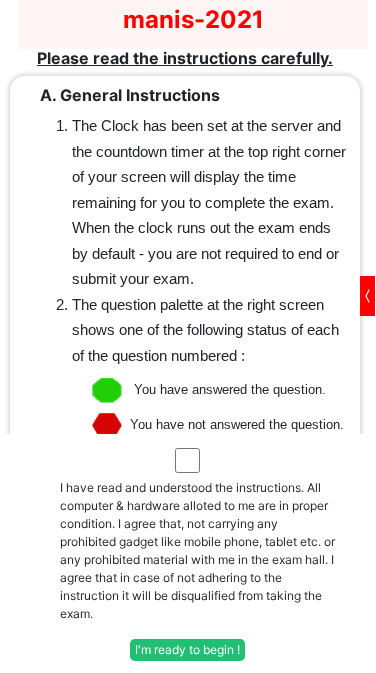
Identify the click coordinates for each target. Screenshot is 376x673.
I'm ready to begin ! (187, 649)
